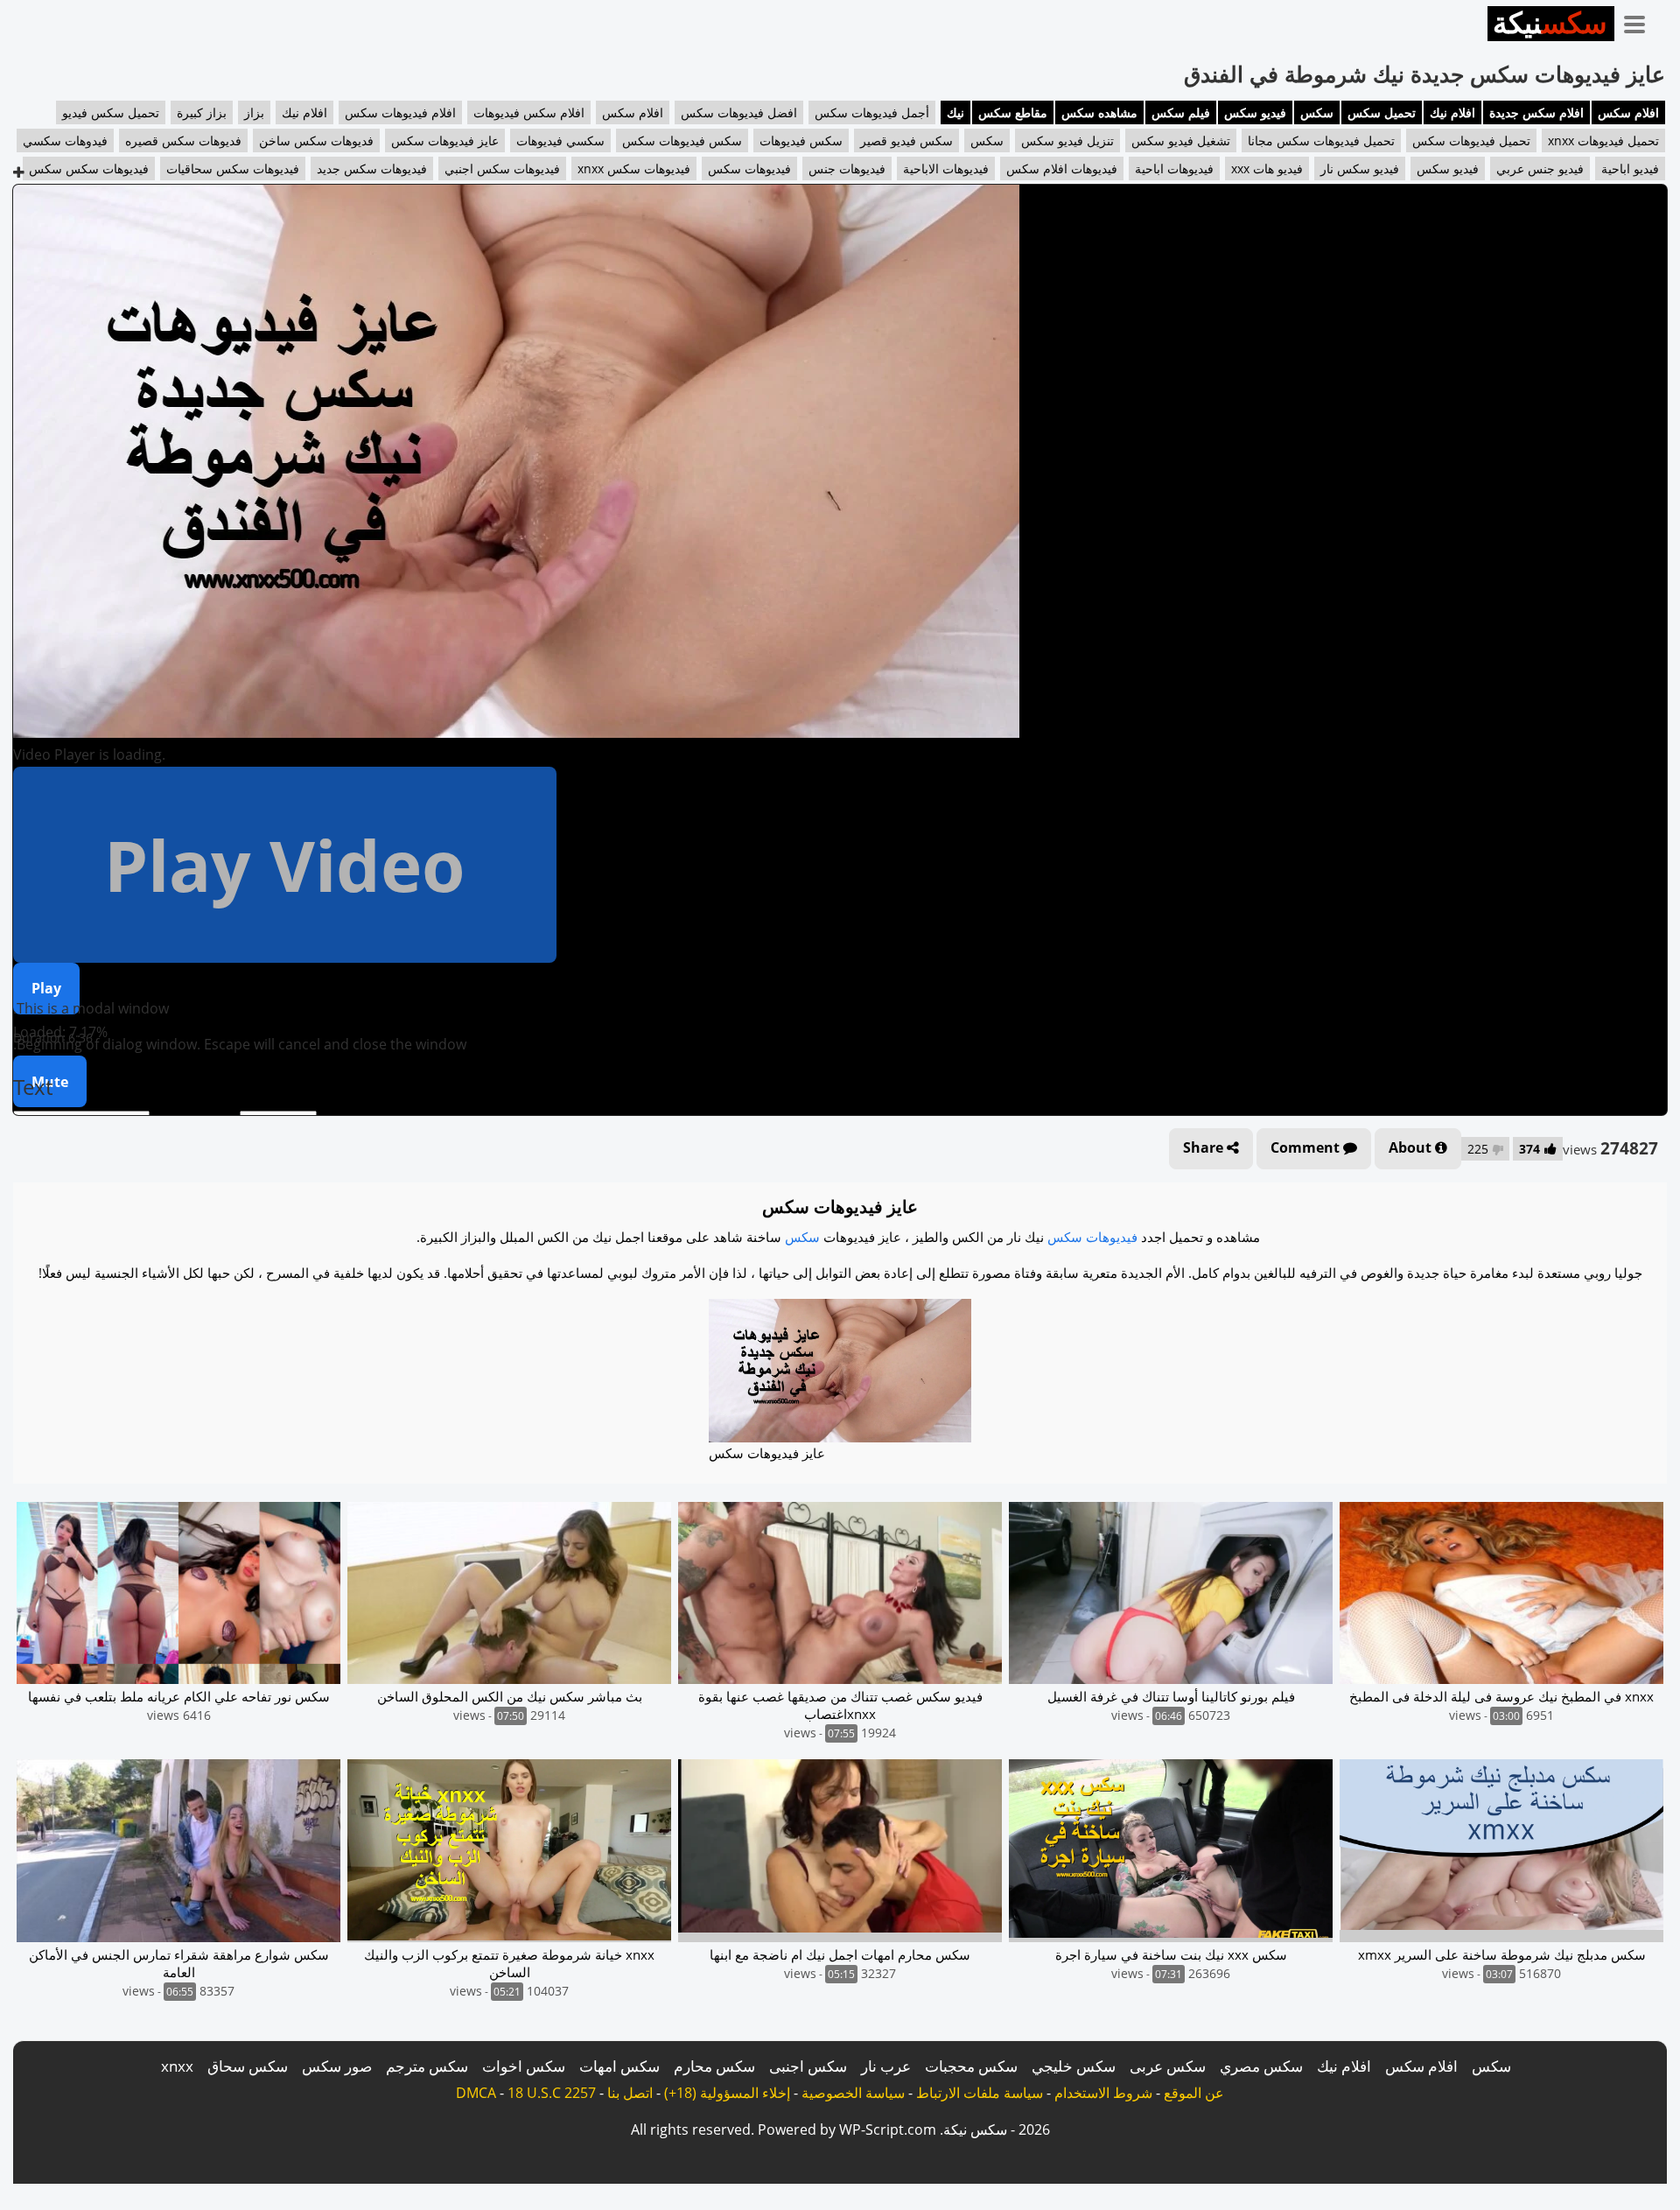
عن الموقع (1194, 2093)
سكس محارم (714, 2066)
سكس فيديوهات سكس (682, 140)
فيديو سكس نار (1360, 168)
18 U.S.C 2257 (552, 2093)
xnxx (177, 2066)
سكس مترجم (427, 2066)
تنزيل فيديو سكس (1067, 140)
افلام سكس (1628, 112)
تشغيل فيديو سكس (1181, 140)
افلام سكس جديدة (1536, 112)
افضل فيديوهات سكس (739, 112)
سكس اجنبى (808, 2066)
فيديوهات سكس (749, 168)
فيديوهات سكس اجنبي (502, 168)
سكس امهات (619, 2066)
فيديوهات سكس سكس (89, 168)
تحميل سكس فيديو (111, 112)
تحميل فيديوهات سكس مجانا (1321, 140)
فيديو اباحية (1630, 168)
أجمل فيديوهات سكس (872, 112)
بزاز (254, 112)
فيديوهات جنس (847, 168)
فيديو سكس (1255, 112)
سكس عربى (1168, 2066)
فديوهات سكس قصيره (183, 140)
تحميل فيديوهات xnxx (1603, 140)
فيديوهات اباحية (1174, 168)
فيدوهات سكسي (65, 140)
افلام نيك (1452, 112)
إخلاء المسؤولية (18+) (727, 2093)
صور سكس (337, 2066)
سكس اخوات (524, 2066)
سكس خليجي (1074, 2066)
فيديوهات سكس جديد (372, 168)
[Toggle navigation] (1641, 21)
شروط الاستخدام (1103, 2093)
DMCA (476, 2093)
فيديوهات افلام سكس (1062, 168)
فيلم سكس (1181, 112)
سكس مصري (1261, 2066)
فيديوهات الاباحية (946, 168)
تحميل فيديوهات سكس (1471, 140)
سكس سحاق (248, 2066)
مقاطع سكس (1013, 112)
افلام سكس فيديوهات (529, 112)
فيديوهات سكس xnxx (634, 168)
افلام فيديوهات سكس (400, 112)
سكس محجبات (971, 2066)
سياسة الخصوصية (853, 2093)
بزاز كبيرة (202, 112)
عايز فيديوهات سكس (445, 140)
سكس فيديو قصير (906, 140)
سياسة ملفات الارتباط (980, 2093)
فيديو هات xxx (1267, 168)
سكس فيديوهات (801, 140)
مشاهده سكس (1099, 112)
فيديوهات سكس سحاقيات (233, 168)
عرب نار (886, 2066)
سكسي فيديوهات (560, 140)
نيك (955, 112)
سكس (1317, 112)
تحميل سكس (1382, 112)
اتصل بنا (630, 2093)
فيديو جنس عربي (1540, 168)
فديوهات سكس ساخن (316, 140)
